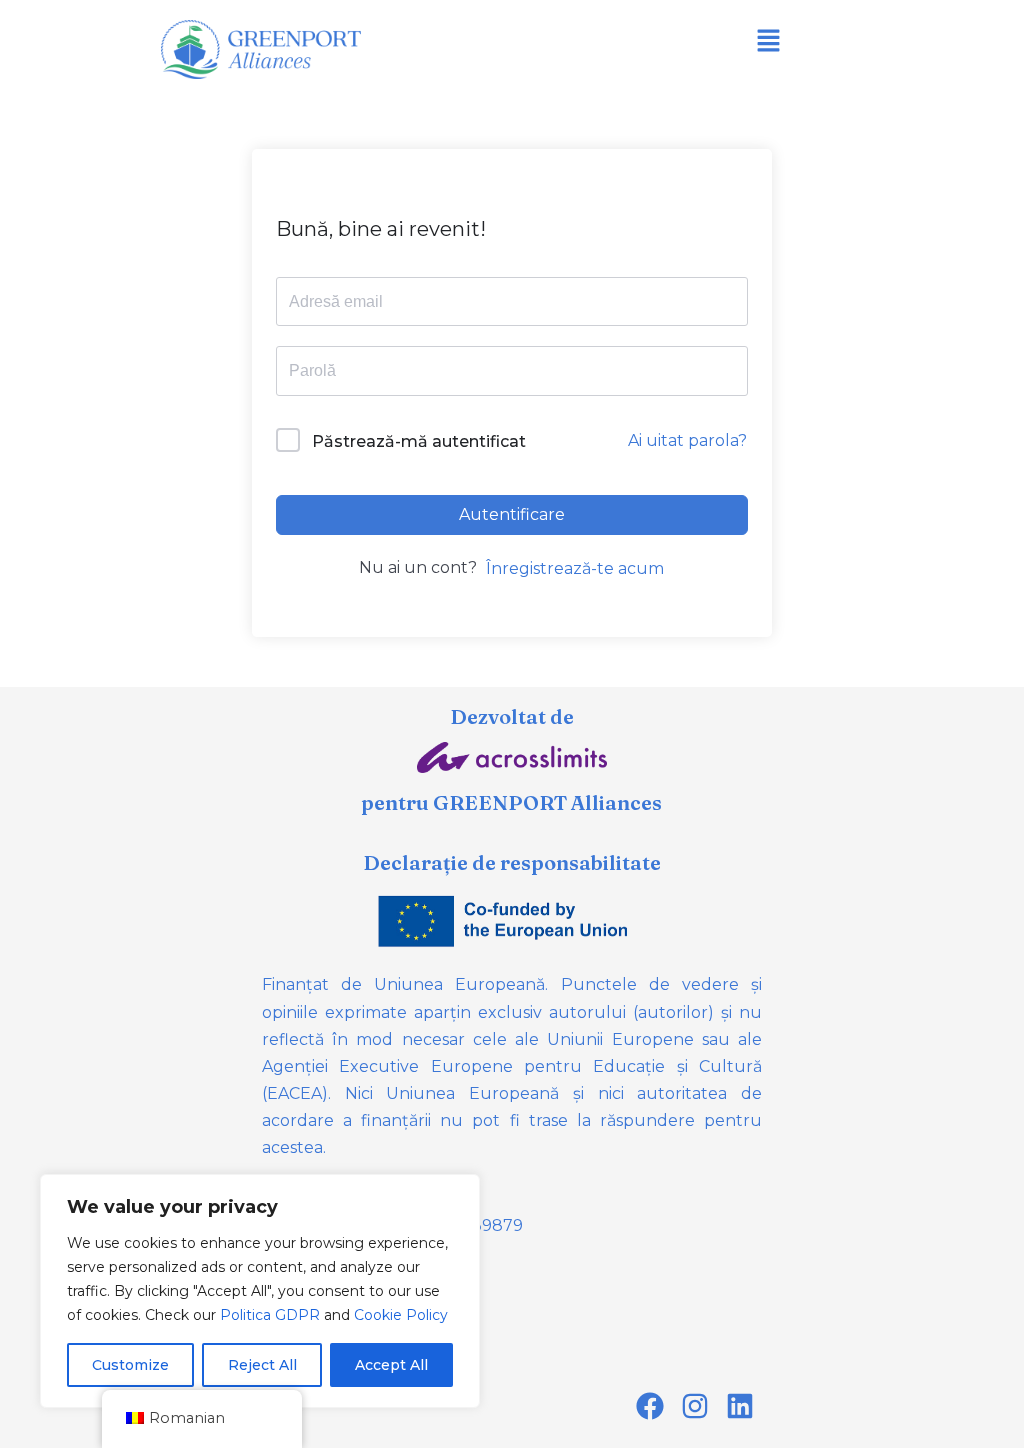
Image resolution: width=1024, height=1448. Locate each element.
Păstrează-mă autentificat (419, 441)
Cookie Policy (401, 1315)
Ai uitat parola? (687, 440)
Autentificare (512, 514)
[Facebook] (650, 1405)
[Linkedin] (739, 1405)
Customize (130, 1365)
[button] (768, 42)
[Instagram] (694, 1405)
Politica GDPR (270, 1315)
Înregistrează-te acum (575, 568)
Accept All (391, 1365)
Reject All (262, 1365)
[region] (260, 1291)
